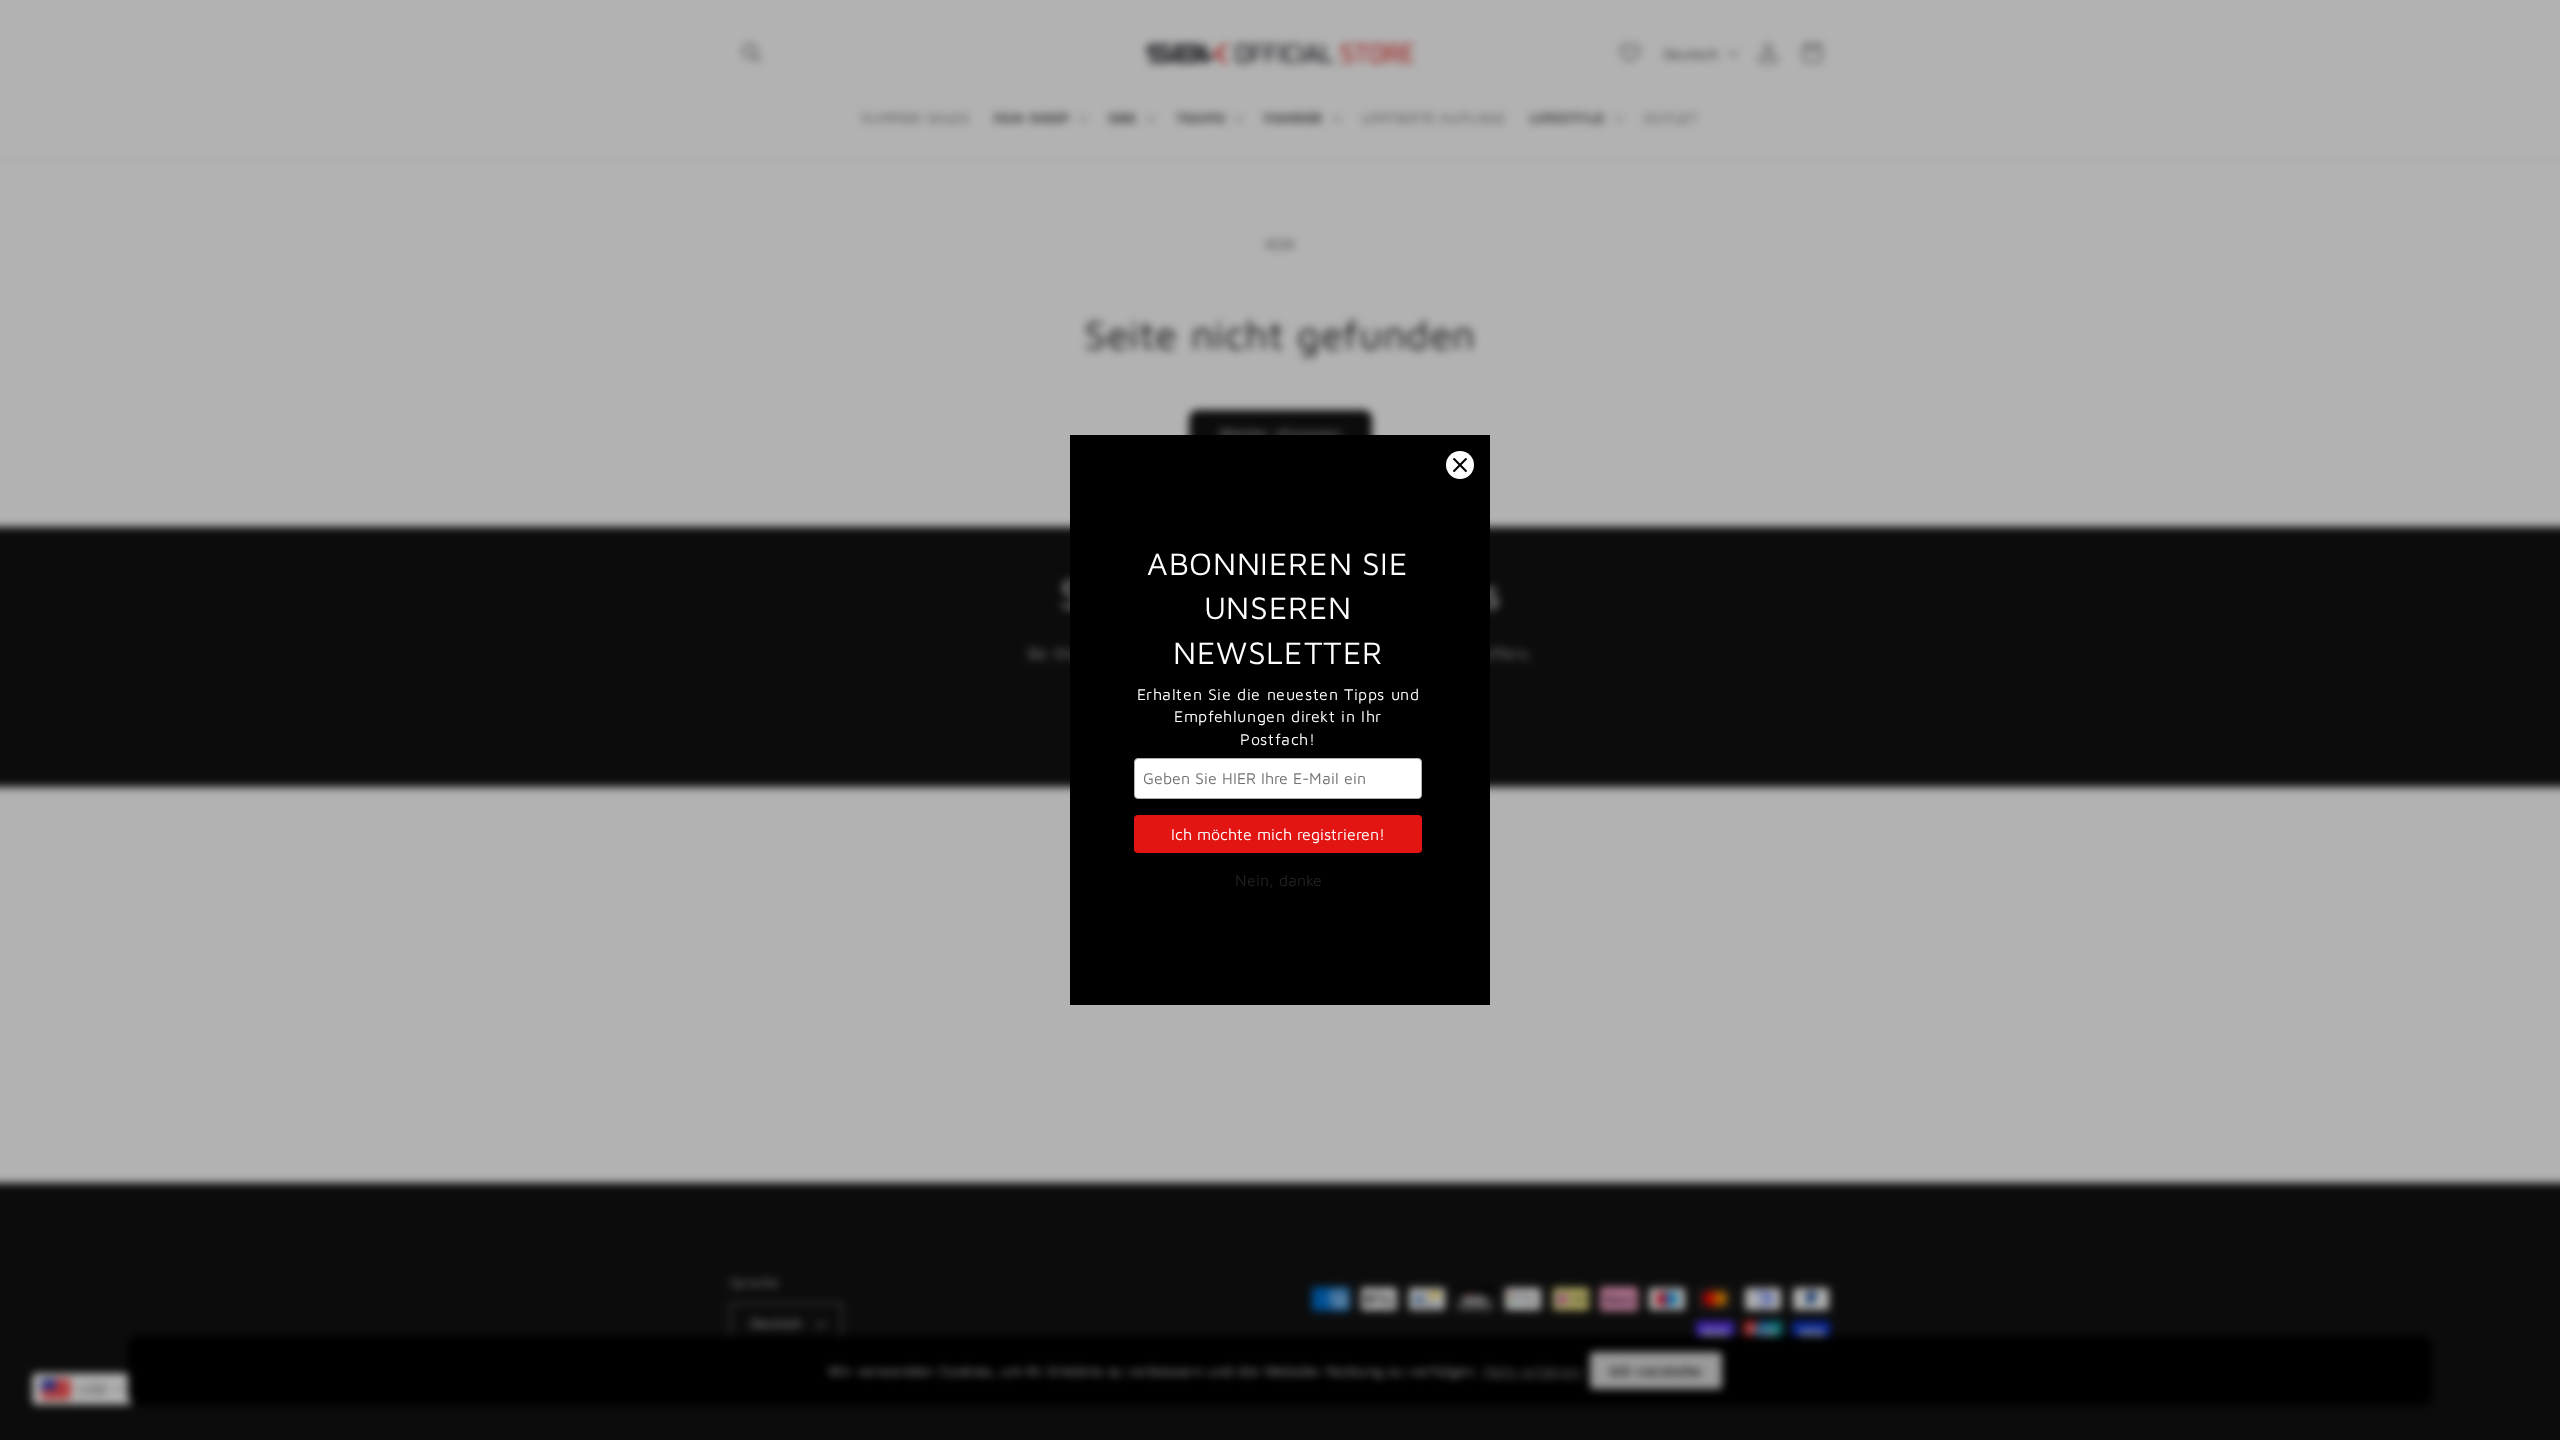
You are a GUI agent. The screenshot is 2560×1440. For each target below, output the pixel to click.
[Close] (1460, 465)
